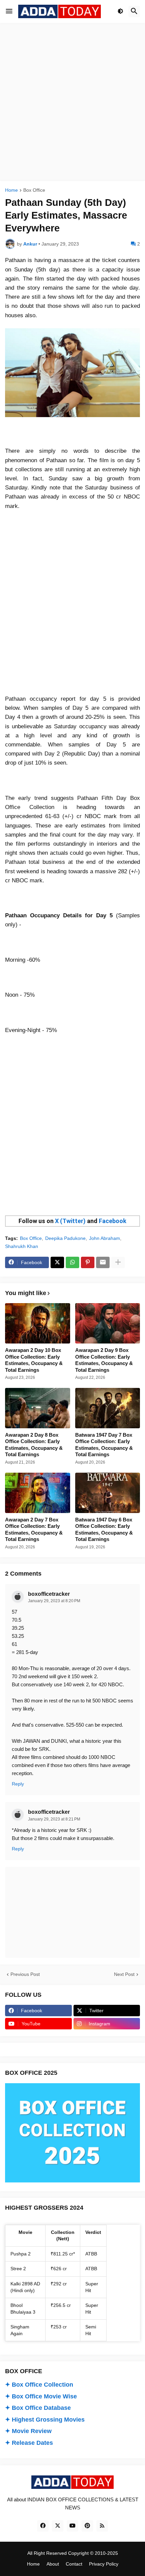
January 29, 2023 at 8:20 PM (54, 1601)
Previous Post (25, 1974)
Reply (18, 1784)
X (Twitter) (70, 1221)
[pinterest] (87, 2526)
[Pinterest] (88, 1262)
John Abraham (105, 1238)
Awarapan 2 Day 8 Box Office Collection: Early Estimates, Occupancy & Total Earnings (34, 1445)
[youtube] (72, 2526)
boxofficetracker (49, 1594)
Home (11, 190)
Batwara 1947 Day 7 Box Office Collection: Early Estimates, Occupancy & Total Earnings (104, 1445)
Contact (74, 2564)
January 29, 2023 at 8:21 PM (54, 1819)
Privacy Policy (104, 2564)
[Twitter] (57, 1262)
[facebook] (43, 2526)
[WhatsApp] (72, 1262)
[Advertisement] (72, 102)
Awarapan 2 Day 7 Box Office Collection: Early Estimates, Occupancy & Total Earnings (34, 1530)
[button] (9, 11)
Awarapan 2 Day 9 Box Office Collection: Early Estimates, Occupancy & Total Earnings (104, 1360)
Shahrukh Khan (22, 1246)
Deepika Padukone (65, 1238)
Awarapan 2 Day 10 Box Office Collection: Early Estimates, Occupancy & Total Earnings (34, 1360)
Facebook (113, 1221)
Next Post (124, 1974)
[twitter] (58, 2526)
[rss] (102, 2526)
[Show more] (118, 1262)
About (53, 2564)
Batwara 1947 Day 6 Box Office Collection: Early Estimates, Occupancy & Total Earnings (104, 1530)
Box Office (34, 190)
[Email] (103, 1262)
